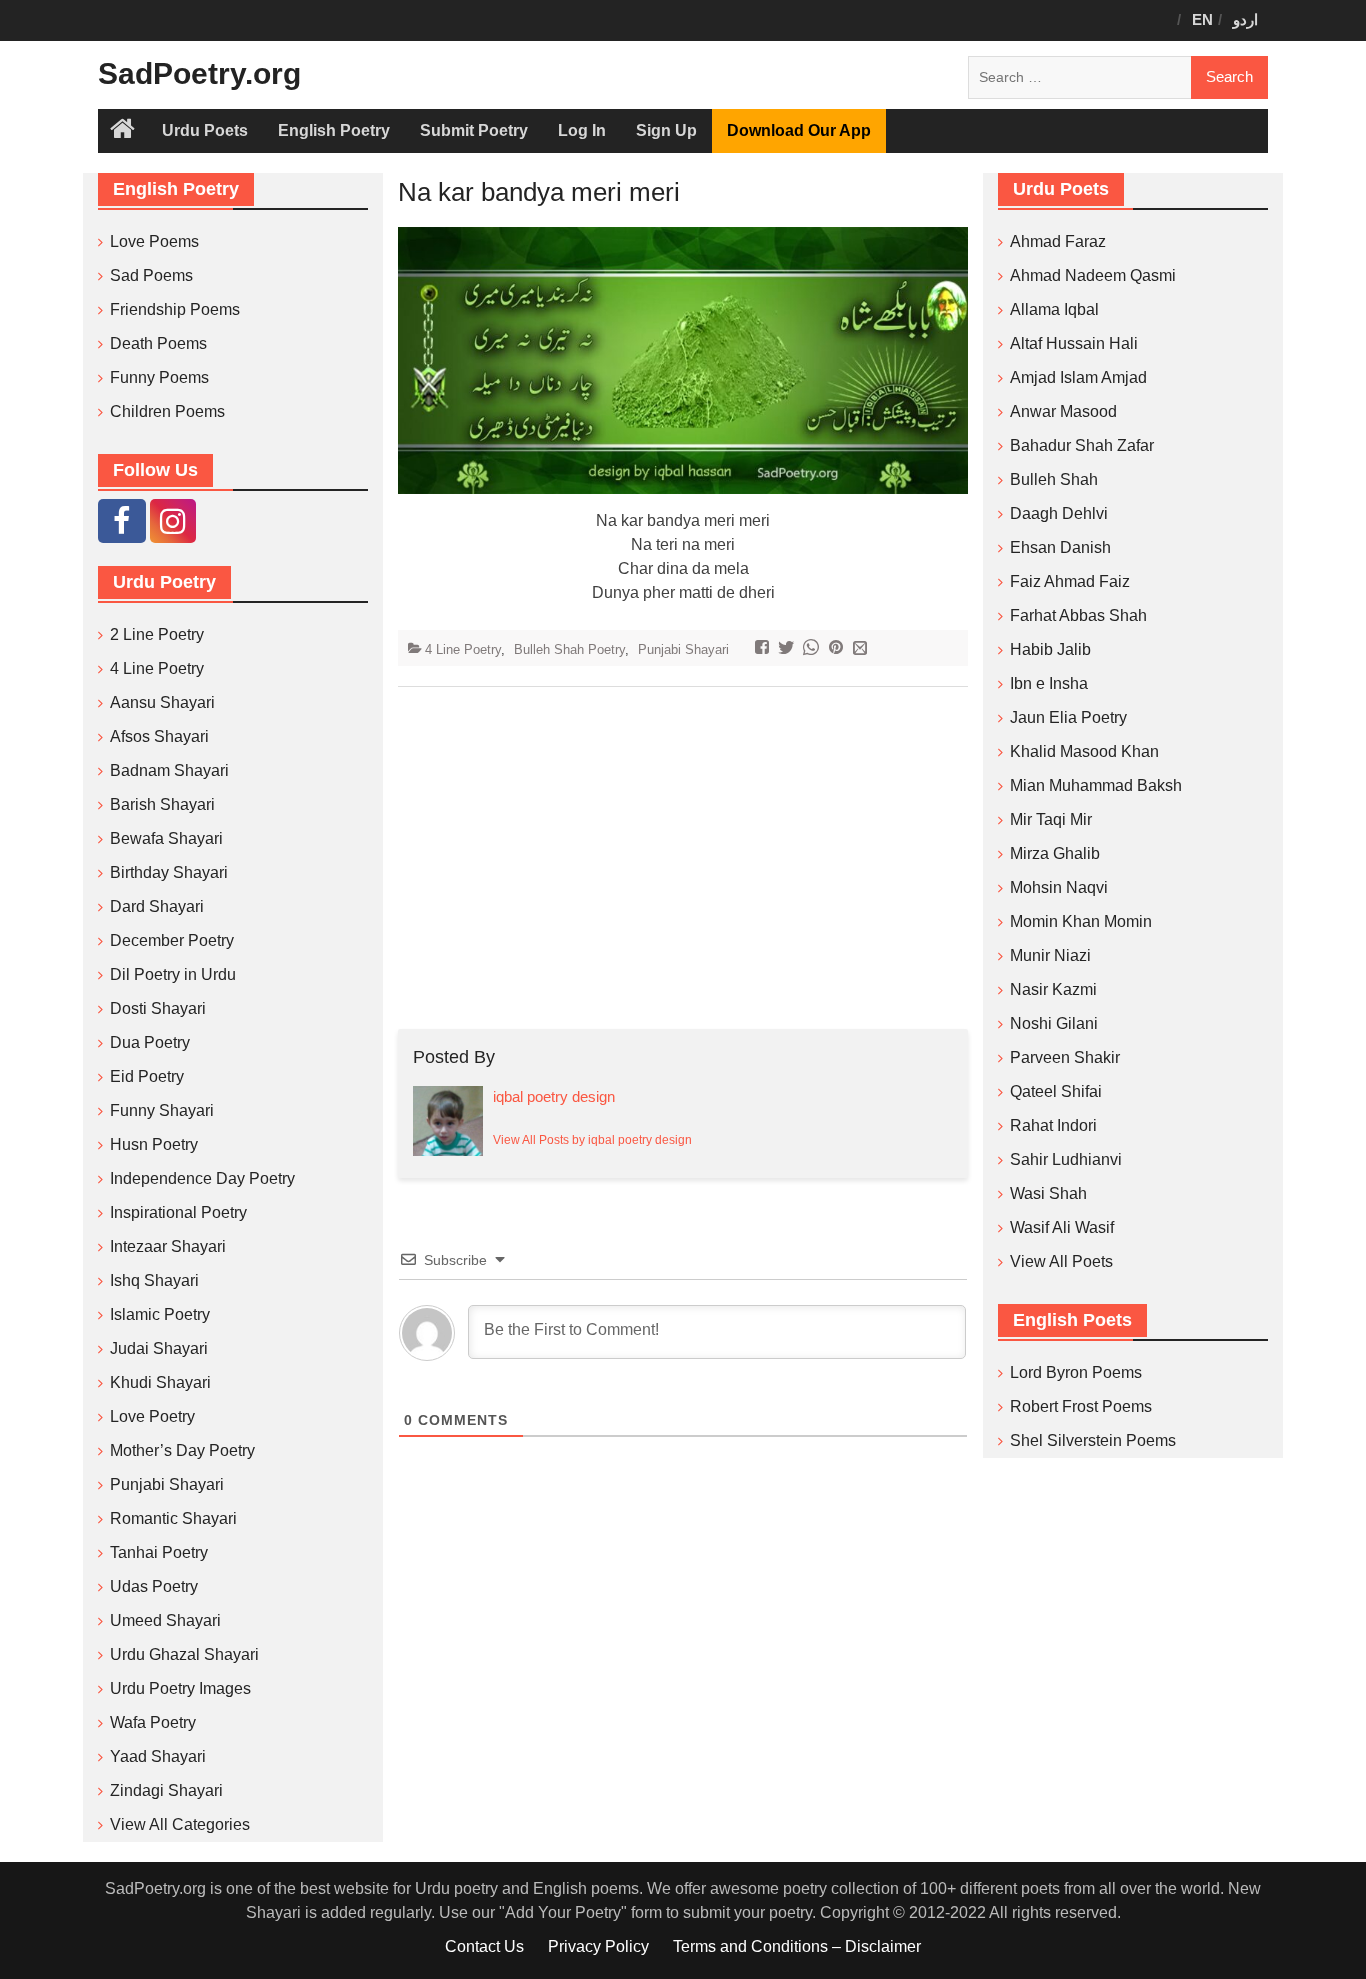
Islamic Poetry (160, 1314)
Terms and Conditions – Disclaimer (797, 1946)
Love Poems (154, 241)
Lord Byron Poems (1076, 1372)
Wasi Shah (1048, 1193)
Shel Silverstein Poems (1093, 1440)
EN (1202, 19)
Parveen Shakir (1065, 1057)
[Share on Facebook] (764, 649)
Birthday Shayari (169, 872)
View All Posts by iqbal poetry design (592, 1140)
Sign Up (666, 130)
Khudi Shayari (160, 1382)
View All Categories (180, 1824)
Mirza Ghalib (1055, 853)
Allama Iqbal (1054, 309)
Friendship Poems (175, 309)
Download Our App (799, 130)
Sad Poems (151, 275)
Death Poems (158, 343)
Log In (582, 130)
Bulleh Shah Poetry (569, 649)
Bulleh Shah (1054, 479)
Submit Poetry (474, 130)
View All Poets (1061, 1261)
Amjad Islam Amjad (1078, 377)
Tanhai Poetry (159, 1552)
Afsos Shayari (159, 736)
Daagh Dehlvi (1059, 513)
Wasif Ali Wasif (1062, 1227)
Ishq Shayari (154, 1280)
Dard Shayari (157, 906)
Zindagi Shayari (166, 1790)
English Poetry (334, 130)
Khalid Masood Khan (1084, 751)
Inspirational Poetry (178, 1212)
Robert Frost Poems (1081, 1406)
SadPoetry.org (199, 73)
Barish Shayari (162, 804)
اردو (1245, 19)
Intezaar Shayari (168, 1246)
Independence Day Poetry (202, 1178)
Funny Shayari (162, 1110)
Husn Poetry (154, 1144)
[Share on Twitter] (788, 649)
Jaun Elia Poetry (1068, 717)
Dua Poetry (150, 1042)
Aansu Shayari (162, 702)
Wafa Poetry (153, 1722)
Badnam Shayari (169, 770)
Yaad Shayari (158, 1756)
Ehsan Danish (1060, 547)
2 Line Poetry (157, 634)
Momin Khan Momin (1081, 921)
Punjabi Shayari (683, 649)
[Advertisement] (683, 858)
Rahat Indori (1053, 1125)
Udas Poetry (154, 1586)
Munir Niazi (1050, 955)
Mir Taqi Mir (1051, 819)
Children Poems (167, 411)
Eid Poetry (147, 1076)
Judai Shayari (159, 1348)
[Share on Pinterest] (838, 649)
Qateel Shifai (1056, 1091)
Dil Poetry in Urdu (173, 974)
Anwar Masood (1063, 411)
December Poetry (172, 940)
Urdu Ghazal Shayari (184, 1654)
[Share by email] (862, 649)
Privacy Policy (598, 1946)
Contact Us (484, 1946)
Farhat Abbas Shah (1078, 615)
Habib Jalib (1050, 649)
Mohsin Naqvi (1059, 887)
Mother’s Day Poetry (182, 1450)
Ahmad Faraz (1058, 241)
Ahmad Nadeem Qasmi (1093, 275)
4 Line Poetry (463, 649)
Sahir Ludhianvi (1066, 1159)
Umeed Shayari (165, 1620)
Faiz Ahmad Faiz (1070, 581)
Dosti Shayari (158, 1008)
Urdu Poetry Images (180, 1688)
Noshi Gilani (1054, 1023)
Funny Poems (159, 377)
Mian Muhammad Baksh (1096, 785)
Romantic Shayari (173, 1518)
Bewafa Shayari (166, 838)
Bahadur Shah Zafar (1082, 445)
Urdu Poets (205, 130)
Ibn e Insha (1049, 683)
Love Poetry (152, 1416)
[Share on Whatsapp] (813, 649)
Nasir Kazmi (1053, 989)
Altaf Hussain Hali (1074, 343)
